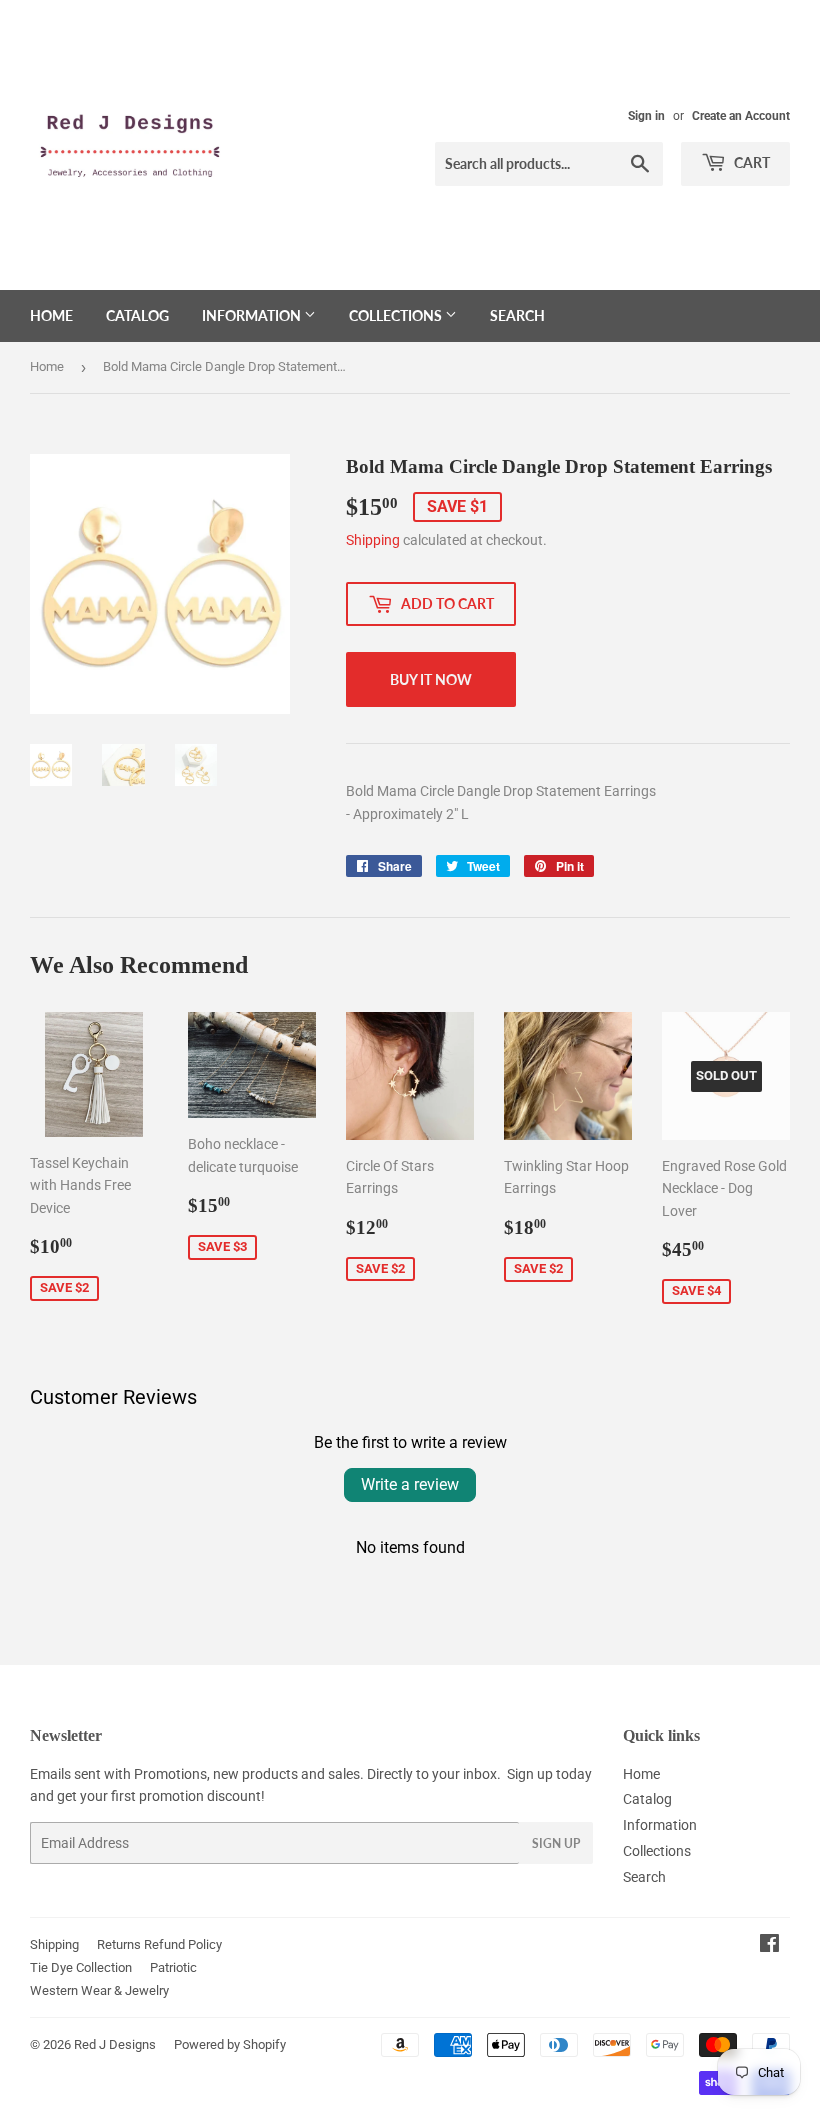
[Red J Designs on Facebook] (769, 1946)
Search (517, 315)
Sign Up (556, 1843)
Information (253, 315)
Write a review (410, 1484)
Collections (397, 315)
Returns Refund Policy (159, 1944)
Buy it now (431, 679)
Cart (750, 162)
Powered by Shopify (230, 2044)
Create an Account (741, 116)
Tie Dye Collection (81, 1967)
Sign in (646, 116)
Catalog (137, 315)
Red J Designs (115, 2044)
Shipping (373, 540)
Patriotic (173, 1967)
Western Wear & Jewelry (99, 1990)
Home (51, 315)
